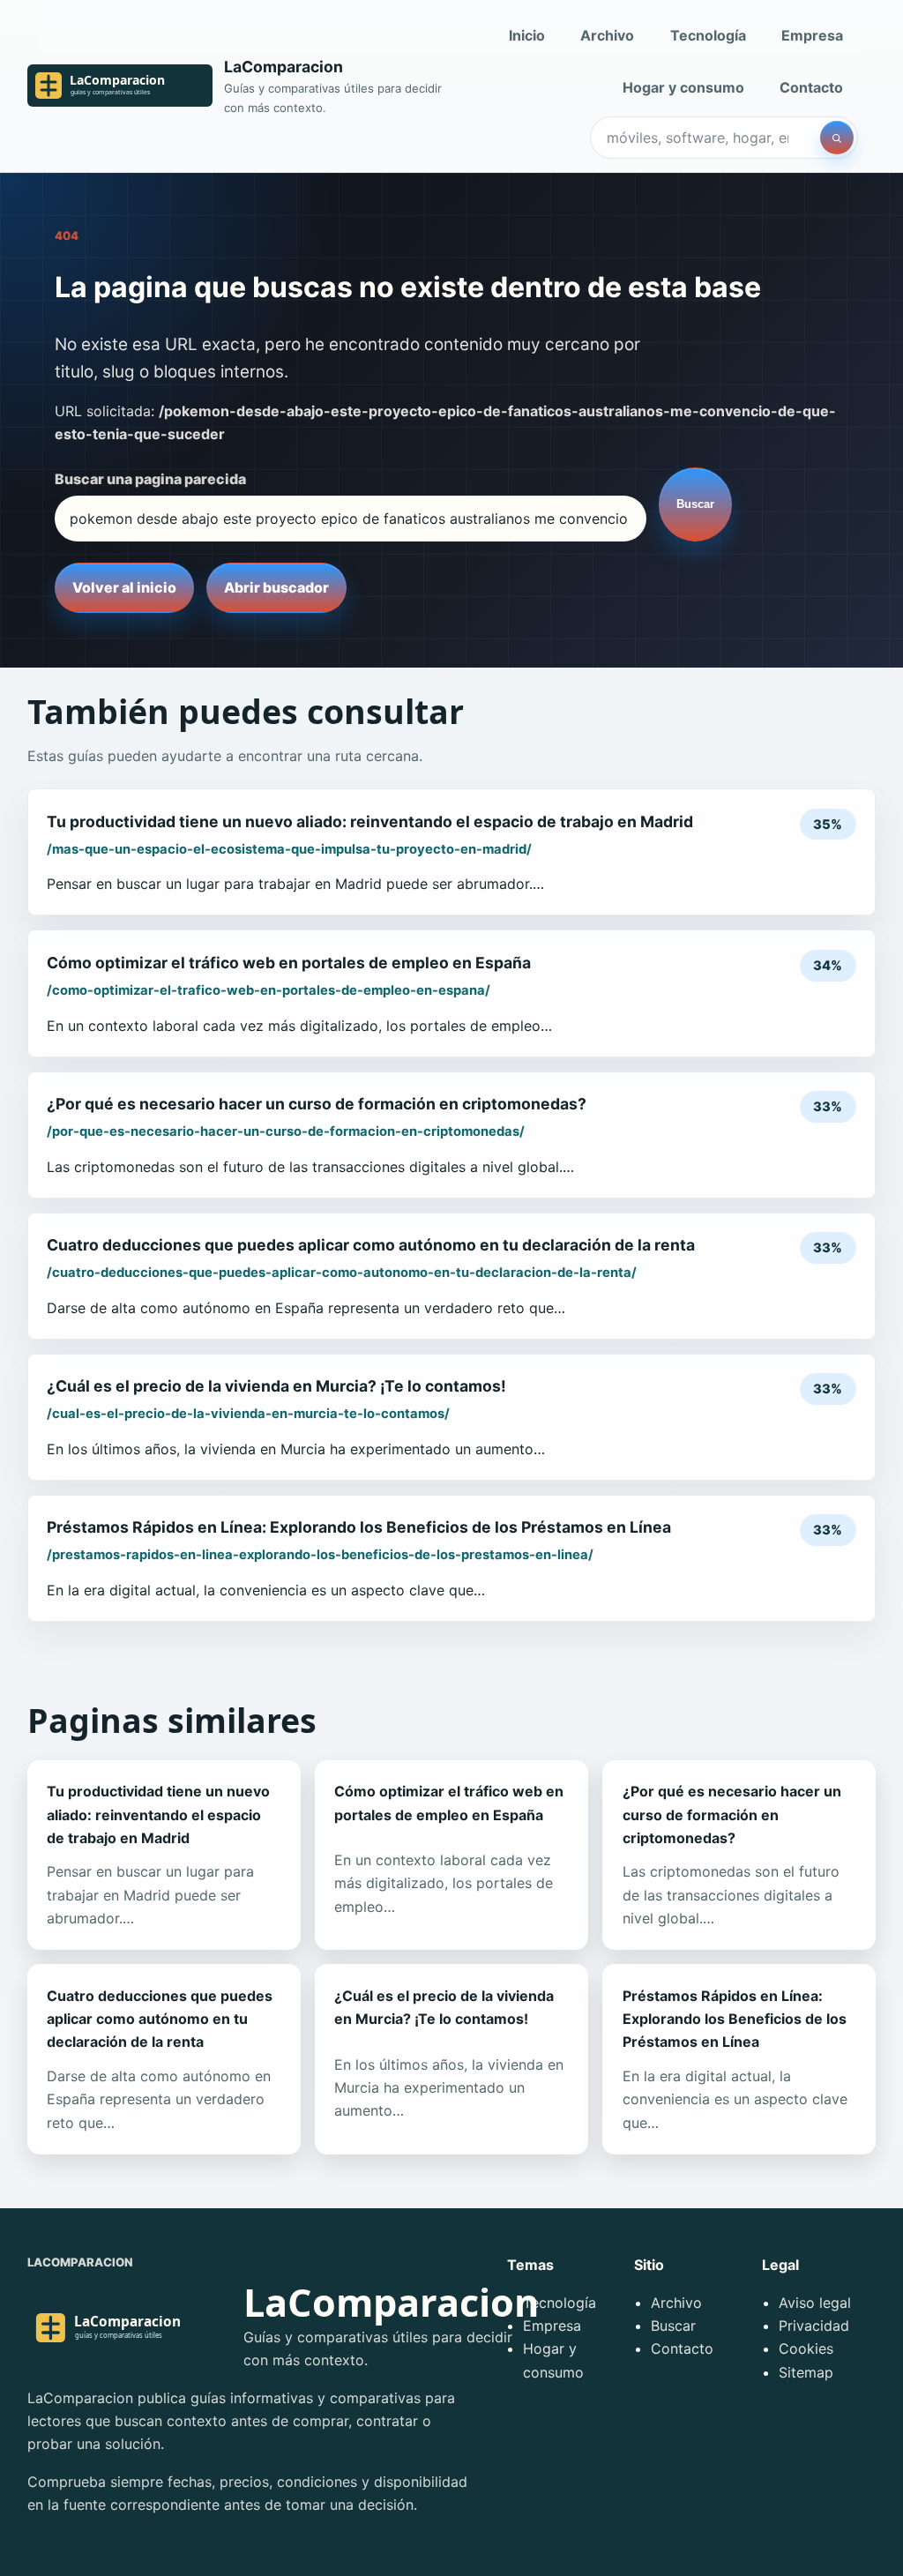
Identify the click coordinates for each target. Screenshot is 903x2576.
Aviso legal (815, 2303)
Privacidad (814, 2326)
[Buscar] (837, 138)
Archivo (607, 35)
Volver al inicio (124, 587)
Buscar (695, 504)
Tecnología (708, 35)
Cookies (806, 2348)
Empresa (812, 35)
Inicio (527, 35)
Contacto (811, 87)
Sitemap (806, 2372)
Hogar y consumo (683, 87)
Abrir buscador (276, 587)
